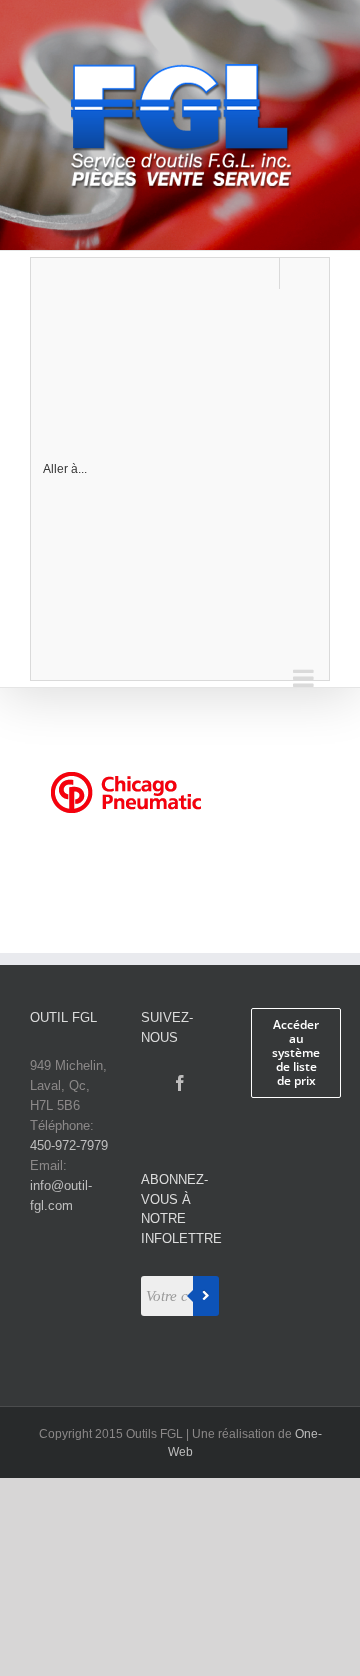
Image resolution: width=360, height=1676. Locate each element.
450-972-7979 (69, 1145)
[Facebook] (180, 1083)
